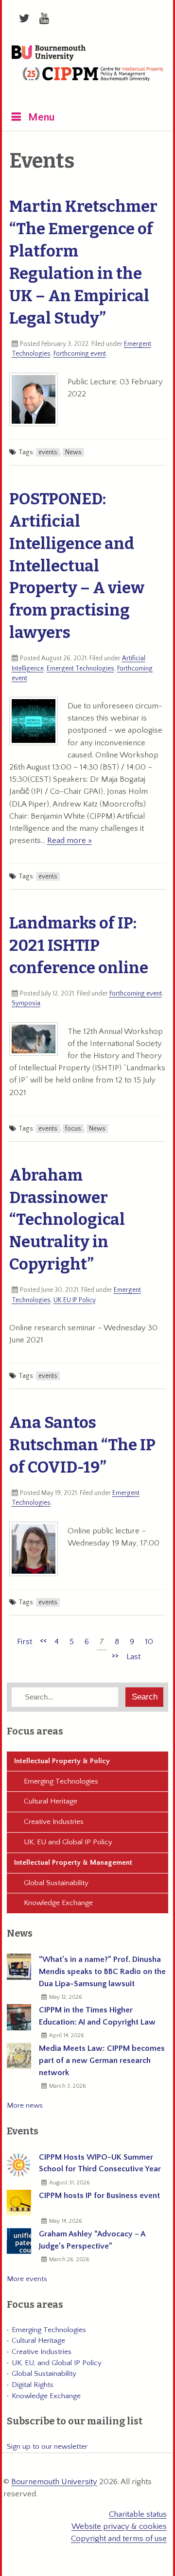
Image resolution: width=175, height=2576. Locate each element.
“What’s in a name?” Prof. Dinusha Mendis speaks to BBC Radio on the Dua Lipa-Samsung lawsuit (102, 1972)
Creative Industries (54, 1822)
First (25, 1642)
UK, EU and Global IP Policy (68, 1842)
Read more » (70, 841)
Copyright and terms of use (119, 2539)
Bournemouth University (49, 53)
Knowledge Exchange (58, 1903)
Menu (42, 117)
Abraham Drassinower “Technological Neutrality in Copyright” (67, 1220)
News (73, 452)
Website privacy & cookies (119, 2526)
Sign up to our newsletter (47, 2447)
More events (27, 2279)
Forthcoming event (80, 354)
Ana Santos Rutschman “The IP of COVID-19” (82, 1445)
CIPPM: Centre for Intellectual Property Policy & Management (93, 82)
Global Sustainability (56, 1883)
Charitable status (138, 2514)
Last (133, 1657)
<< (43, 1640)
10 (149, 1642)
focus (73, 1129)
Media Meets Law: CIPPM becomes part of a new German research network (102, 2061)
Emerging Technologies (61, 1781)
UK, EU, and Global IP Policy (57, 2363)
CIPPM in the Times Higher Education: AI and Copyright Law (97, 2016)
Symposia (26, 1003)
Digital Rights (33, 2385)
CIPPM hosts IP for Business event (99, 2196)
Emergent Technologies (80, 669)
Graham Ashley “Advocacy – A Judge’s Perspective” (92, 2240)
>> (115, 1655)
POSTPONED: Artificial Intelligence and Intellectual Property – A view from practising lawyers (77, 566)
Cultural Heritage (51, 1801)
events (48, 452)
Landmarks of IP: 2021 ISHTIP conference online (79, 945)
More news (25, 2105)
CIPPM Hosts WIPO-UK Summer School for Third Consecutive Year (100, 2163)
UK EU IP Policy (74, 1300)
